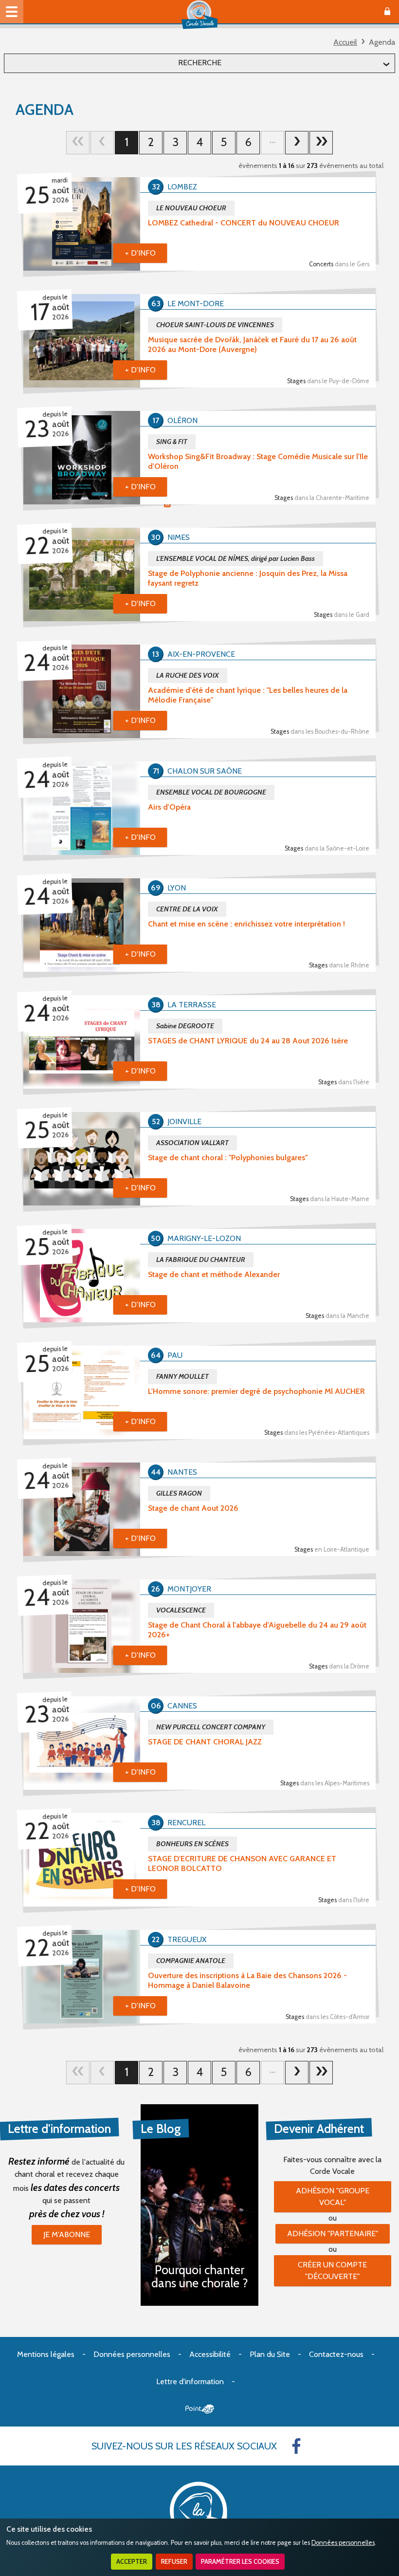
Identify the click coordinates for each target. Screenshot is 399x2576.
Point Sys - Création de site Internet (200, 2409)
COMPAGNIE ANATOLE (191, 1961)
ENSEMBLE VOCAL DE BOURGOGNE (211, 792)
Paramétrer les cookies (240, 2562)
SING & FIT (172, 442)
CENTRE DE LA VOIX (187, 909)
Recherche (200, 63)
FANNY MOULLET (182, 1376)
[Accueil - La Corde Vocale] (199, 15)
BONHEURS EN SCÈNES (192, 1844)
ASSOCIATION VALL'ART (192, 1143)
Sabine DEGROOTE (185, 1026)
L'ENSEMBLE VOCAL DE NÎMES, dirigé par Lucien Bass (236, 558)
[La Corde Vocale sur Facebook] (296, 2446)
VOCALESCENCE (181, 1610)
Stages (328, 381)
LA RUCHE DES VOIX (188, 675)
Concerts (339, 264)
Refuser (174, 2562)
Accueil (345, 42)
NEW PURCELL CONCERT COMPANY (211, 1727)
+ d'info (140, 253)
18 (321, 143)
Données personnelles (343, 2543)
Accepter (132, 2562)
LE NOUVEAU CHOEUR (191, 208)
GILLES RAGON (179, 1493)
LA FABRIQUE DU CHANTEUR (201, 1260)
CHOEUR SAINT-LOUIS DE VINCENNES (215, 325)
